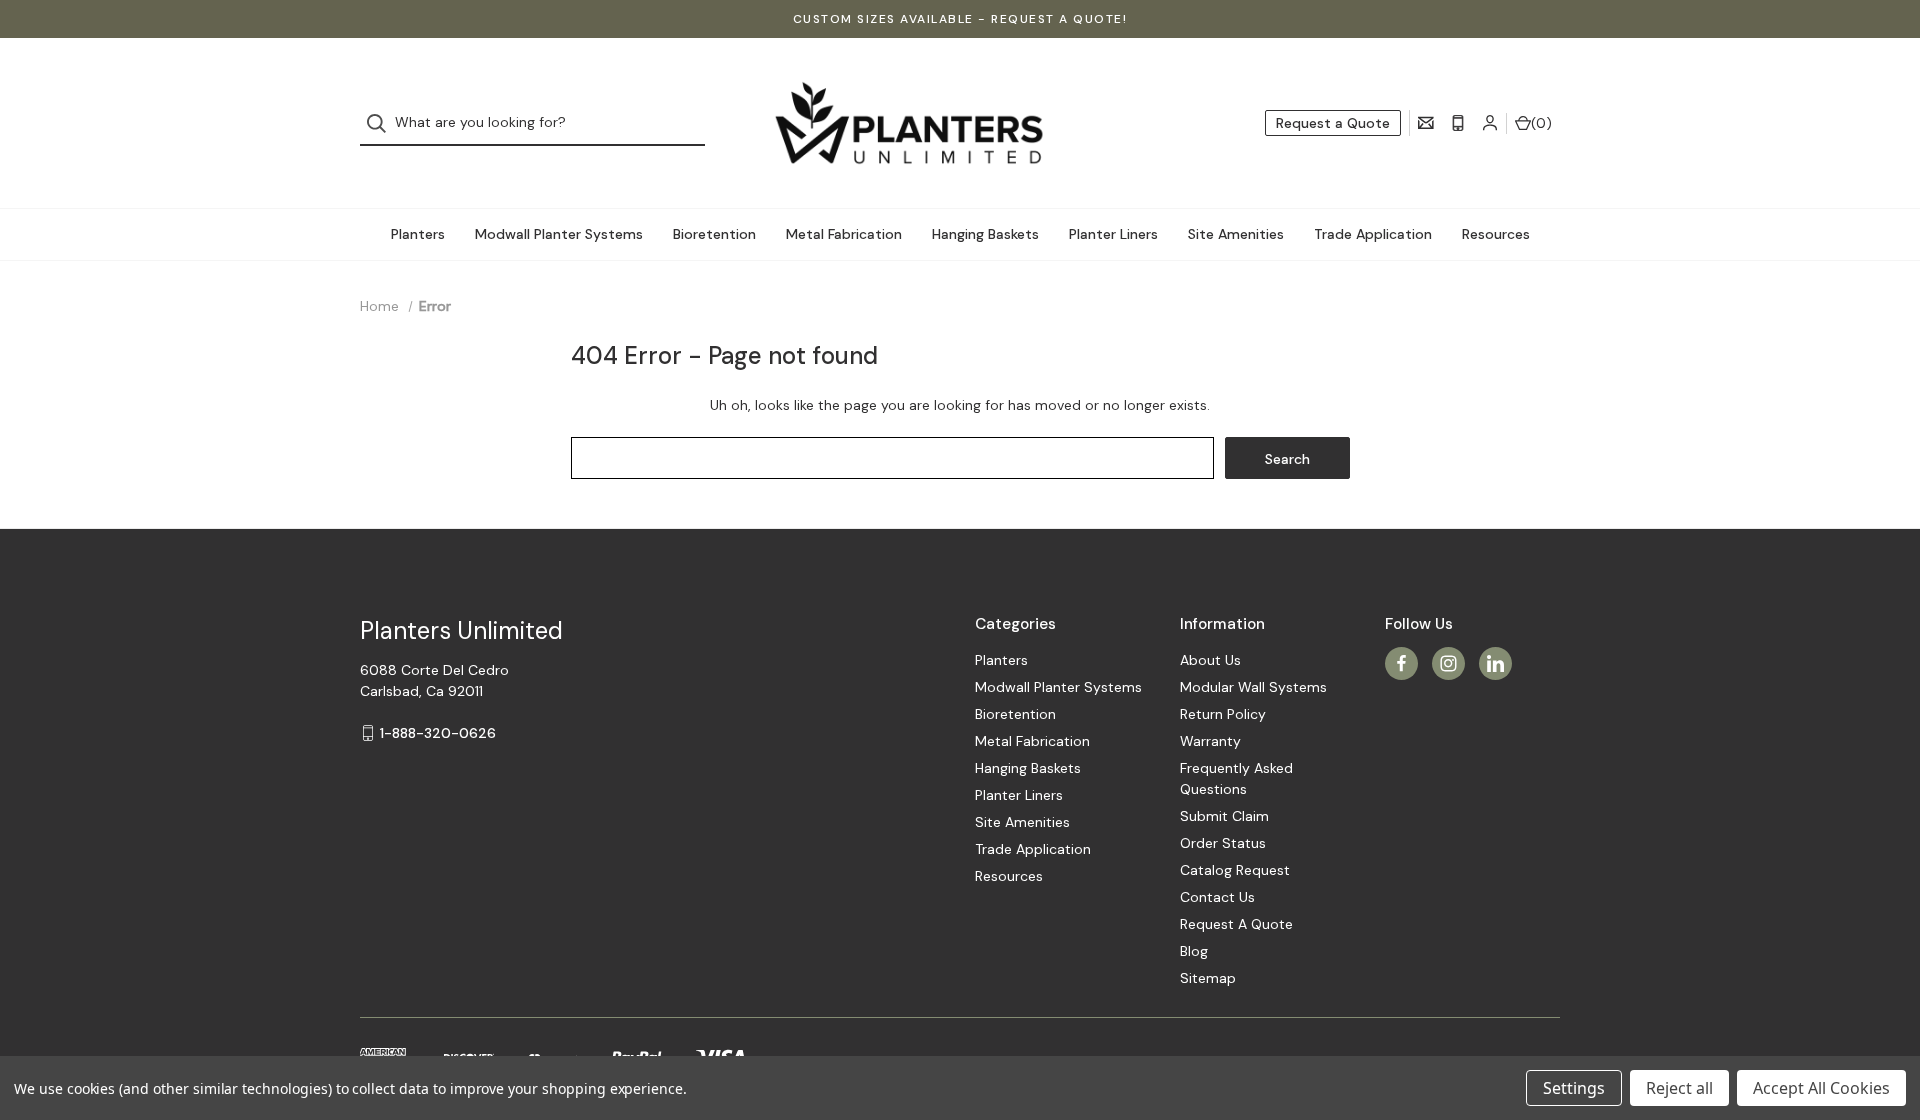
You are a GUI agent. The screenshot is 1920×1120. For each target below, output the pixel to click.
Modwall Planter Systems (559, 234)
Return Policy (1223, 714)
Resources (1496, 234)
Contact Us (1217, 897)
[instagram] (1448, 663)
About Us (1210, 660)
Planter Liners (1113, 234)
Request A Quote (1236, 924)
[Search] (382, 123)
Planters (418, 234)
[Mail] (1426, 123)
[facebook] (1401, 663)
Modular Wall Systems (1253, 687)
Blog (1194, 951)
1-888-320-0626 (438, 733)
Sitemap (1208, 978)
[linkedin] (1495, 663)
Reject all (1679, 1088)
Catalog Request (1235, 870)
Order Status (1223, 843)
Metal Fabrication (844, 234)
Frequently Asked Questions (1236, 778)
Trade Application (1373, 234)
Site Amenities (1236, 234)
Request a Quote (1333, 123)
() (1541, 123)
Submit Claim (1224, 816)
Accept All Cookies (1821, 1088)
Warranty (1210, 741)
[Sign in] (1490, 123)
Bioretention (714, 234)
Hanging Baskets (985, 234)
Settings (1574, 1088)
